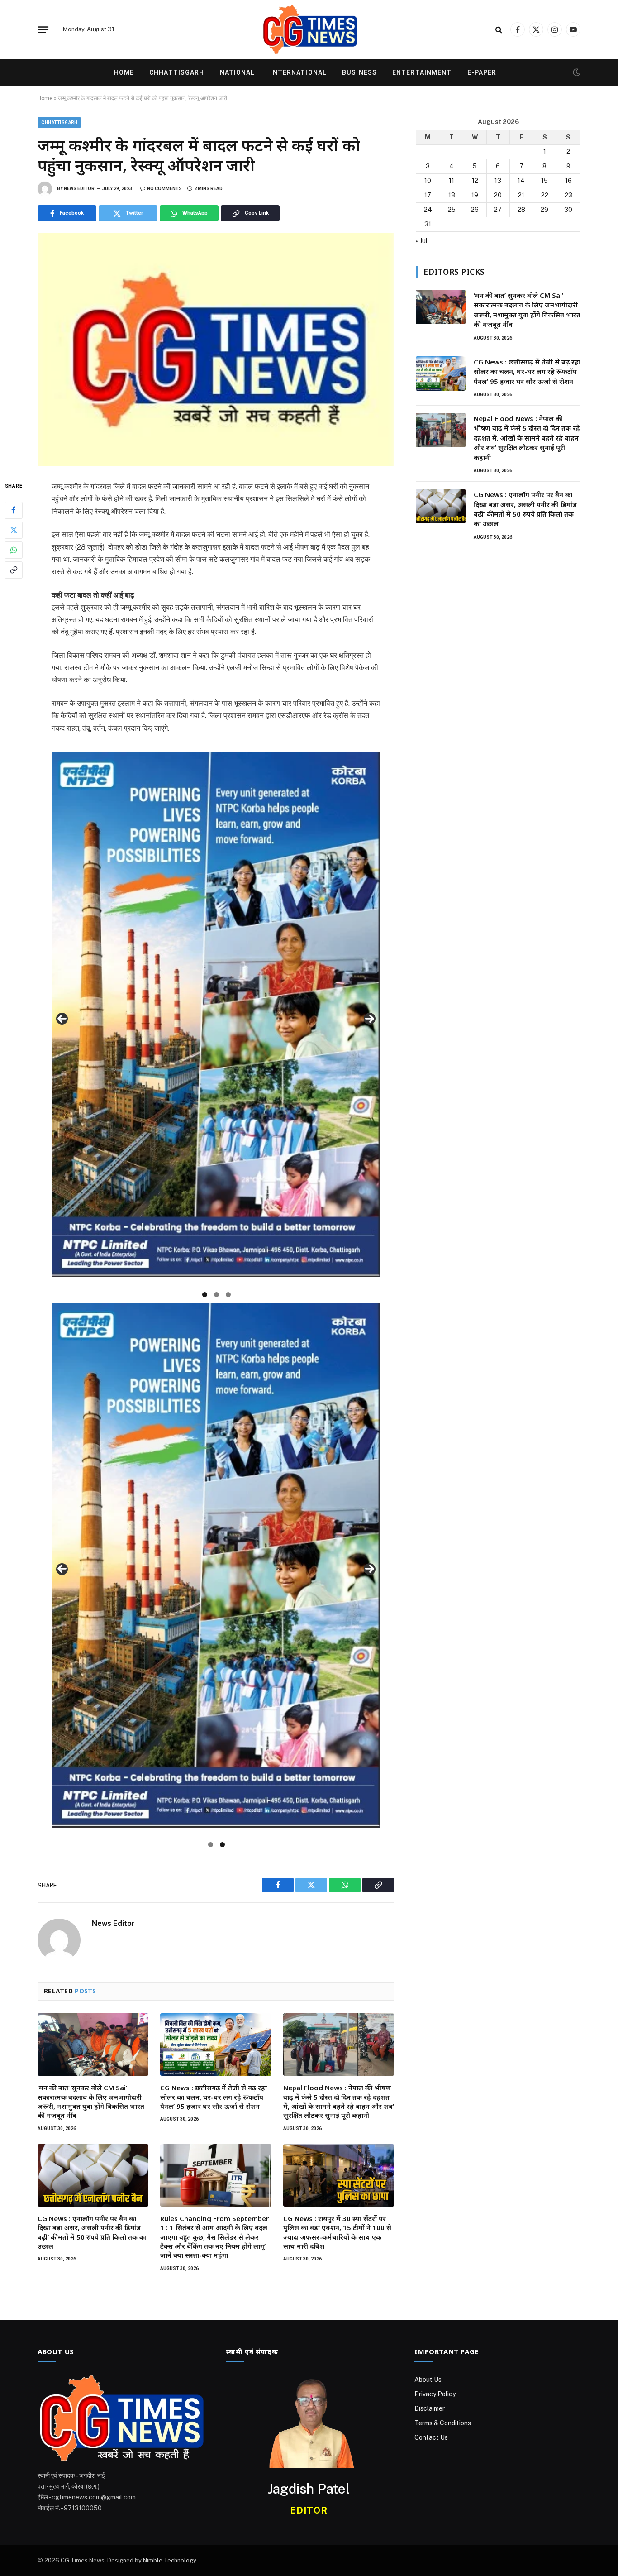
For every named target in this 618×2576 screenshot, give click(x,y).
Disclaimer (430, 2408)
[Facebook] (14, 510)
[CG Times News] (309, 29)
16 (568, 181)
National (238, 72)
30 (568, 210)
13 (498, 181)
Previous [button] (62, 1019)
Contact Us (431, 2437)
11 (452, 181)
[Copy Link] (14, 570)
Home (124, 72)
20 (498, 195)
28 (521, 210)
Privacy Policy (435, 2394)
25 (452, 210)
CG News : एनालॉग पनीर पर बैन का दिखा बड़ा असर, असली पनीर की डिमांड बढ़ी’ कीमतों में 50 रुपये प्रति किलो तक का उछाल (92, 2232)
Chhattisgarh (177, 72)
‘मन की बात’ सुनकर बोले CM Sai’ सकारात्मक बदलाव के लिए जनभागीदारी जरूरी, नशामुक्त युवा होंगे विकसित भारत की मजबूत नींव (91, 2101)
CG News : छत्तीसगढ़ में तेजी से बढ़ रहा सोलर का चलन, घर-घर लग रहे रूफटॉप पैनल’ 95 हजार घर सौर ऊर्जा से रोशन (214, 2097)
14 (521, 181)
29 (544, 210)
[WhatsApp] (14, 550)
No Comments (164, 189)
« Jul (422, 241)
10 (428, 181)
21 (521, 195)
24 (428, 210)
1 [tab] (205, 1295)
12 (475, 181)
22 (545, 195)
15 (544, 181)
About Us (428, 2380)
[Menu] (43, 29)
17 (428, 195)
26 (475, 210)
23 (568, 195)
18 (452, 195)
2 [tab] (216, 1295)
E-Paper (482, 72)
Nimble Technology (169, 2560)
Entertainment (422, 72)
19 (475, 195)
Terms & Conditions (443, 2423)
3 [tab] (228, 1295)
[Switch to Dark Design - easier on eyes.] (575, 72)
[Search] (499, 30)
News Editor (79, 189)
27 (498, 210)
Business (359, 72)
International (298, 72)
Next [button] (370, 1019)
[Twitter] (14, 530)
